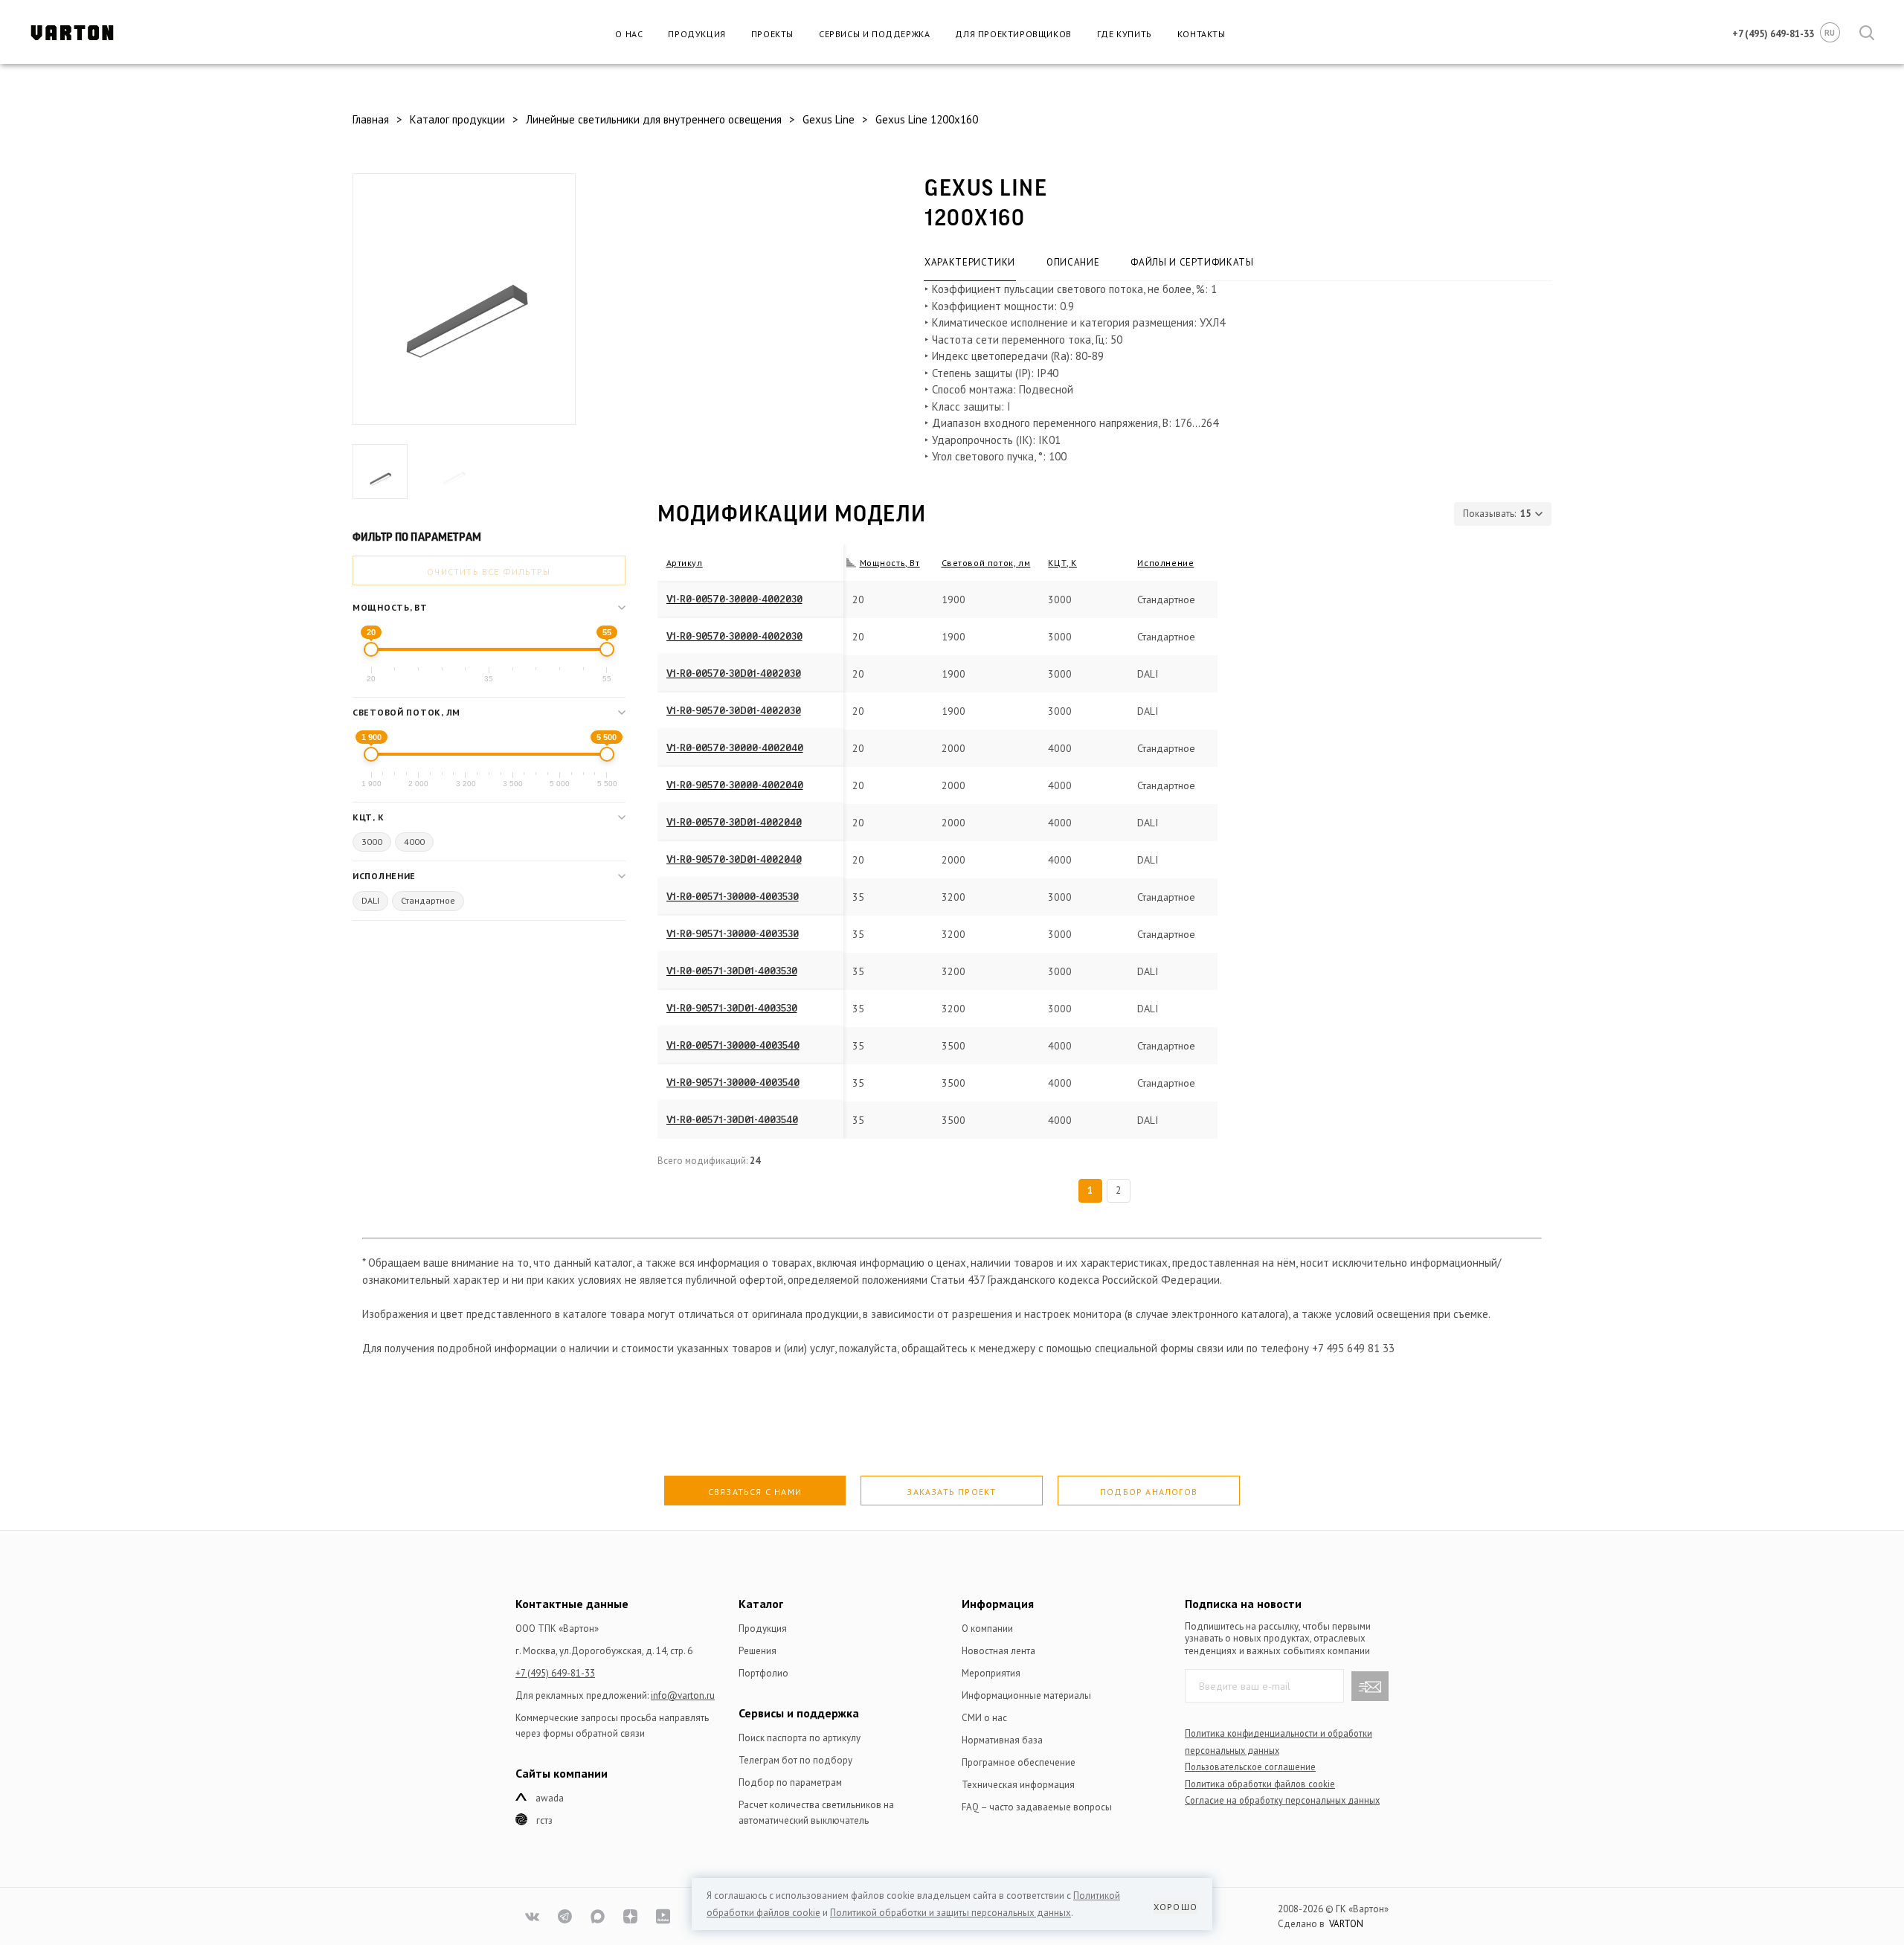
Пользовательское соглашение (1250, 1766)
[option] (464, 313)
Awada (550, 1798)
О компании (987, 1629)
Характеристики (970, 262)
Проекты (772, 34)
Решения (758, 1651)
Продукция (697, 34)
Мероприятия (991, 1673)
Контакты (1202, 34)
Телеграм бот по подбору (795, 1760)
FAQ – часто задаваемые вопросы (1037, 1807)
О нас (629, 34)
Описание (1073, 262)
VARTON (1346, 1924)
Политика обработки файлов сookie (1260, 1784)
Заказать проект (951, 1492)
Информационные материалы (1026, 1695)
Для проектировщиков (1013, 34)
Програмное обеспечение (1019, 1762)
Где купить (1125, 34)
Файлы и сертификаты (1192, 262)
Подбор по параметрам (790, 1782)
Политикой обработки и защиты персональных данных (951, 1913)
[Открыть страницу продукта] (826, 599)
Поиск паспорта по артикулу (800, 1738)
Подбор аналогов (1149, 1492)
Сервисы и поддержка (874, 34)
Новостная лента (998, 1651)
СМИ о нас (984, 1718)
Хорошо (1175, 1907)
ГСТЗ (544, 1820)
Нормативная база (1002, 1740)
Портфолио (763, 1673)
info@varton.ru (683, 1695)
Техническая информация (1018, 1785)
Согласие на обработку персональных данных (1282, 1800)
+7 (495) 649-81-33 (555, 1673)
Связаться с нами (755, 1492)
